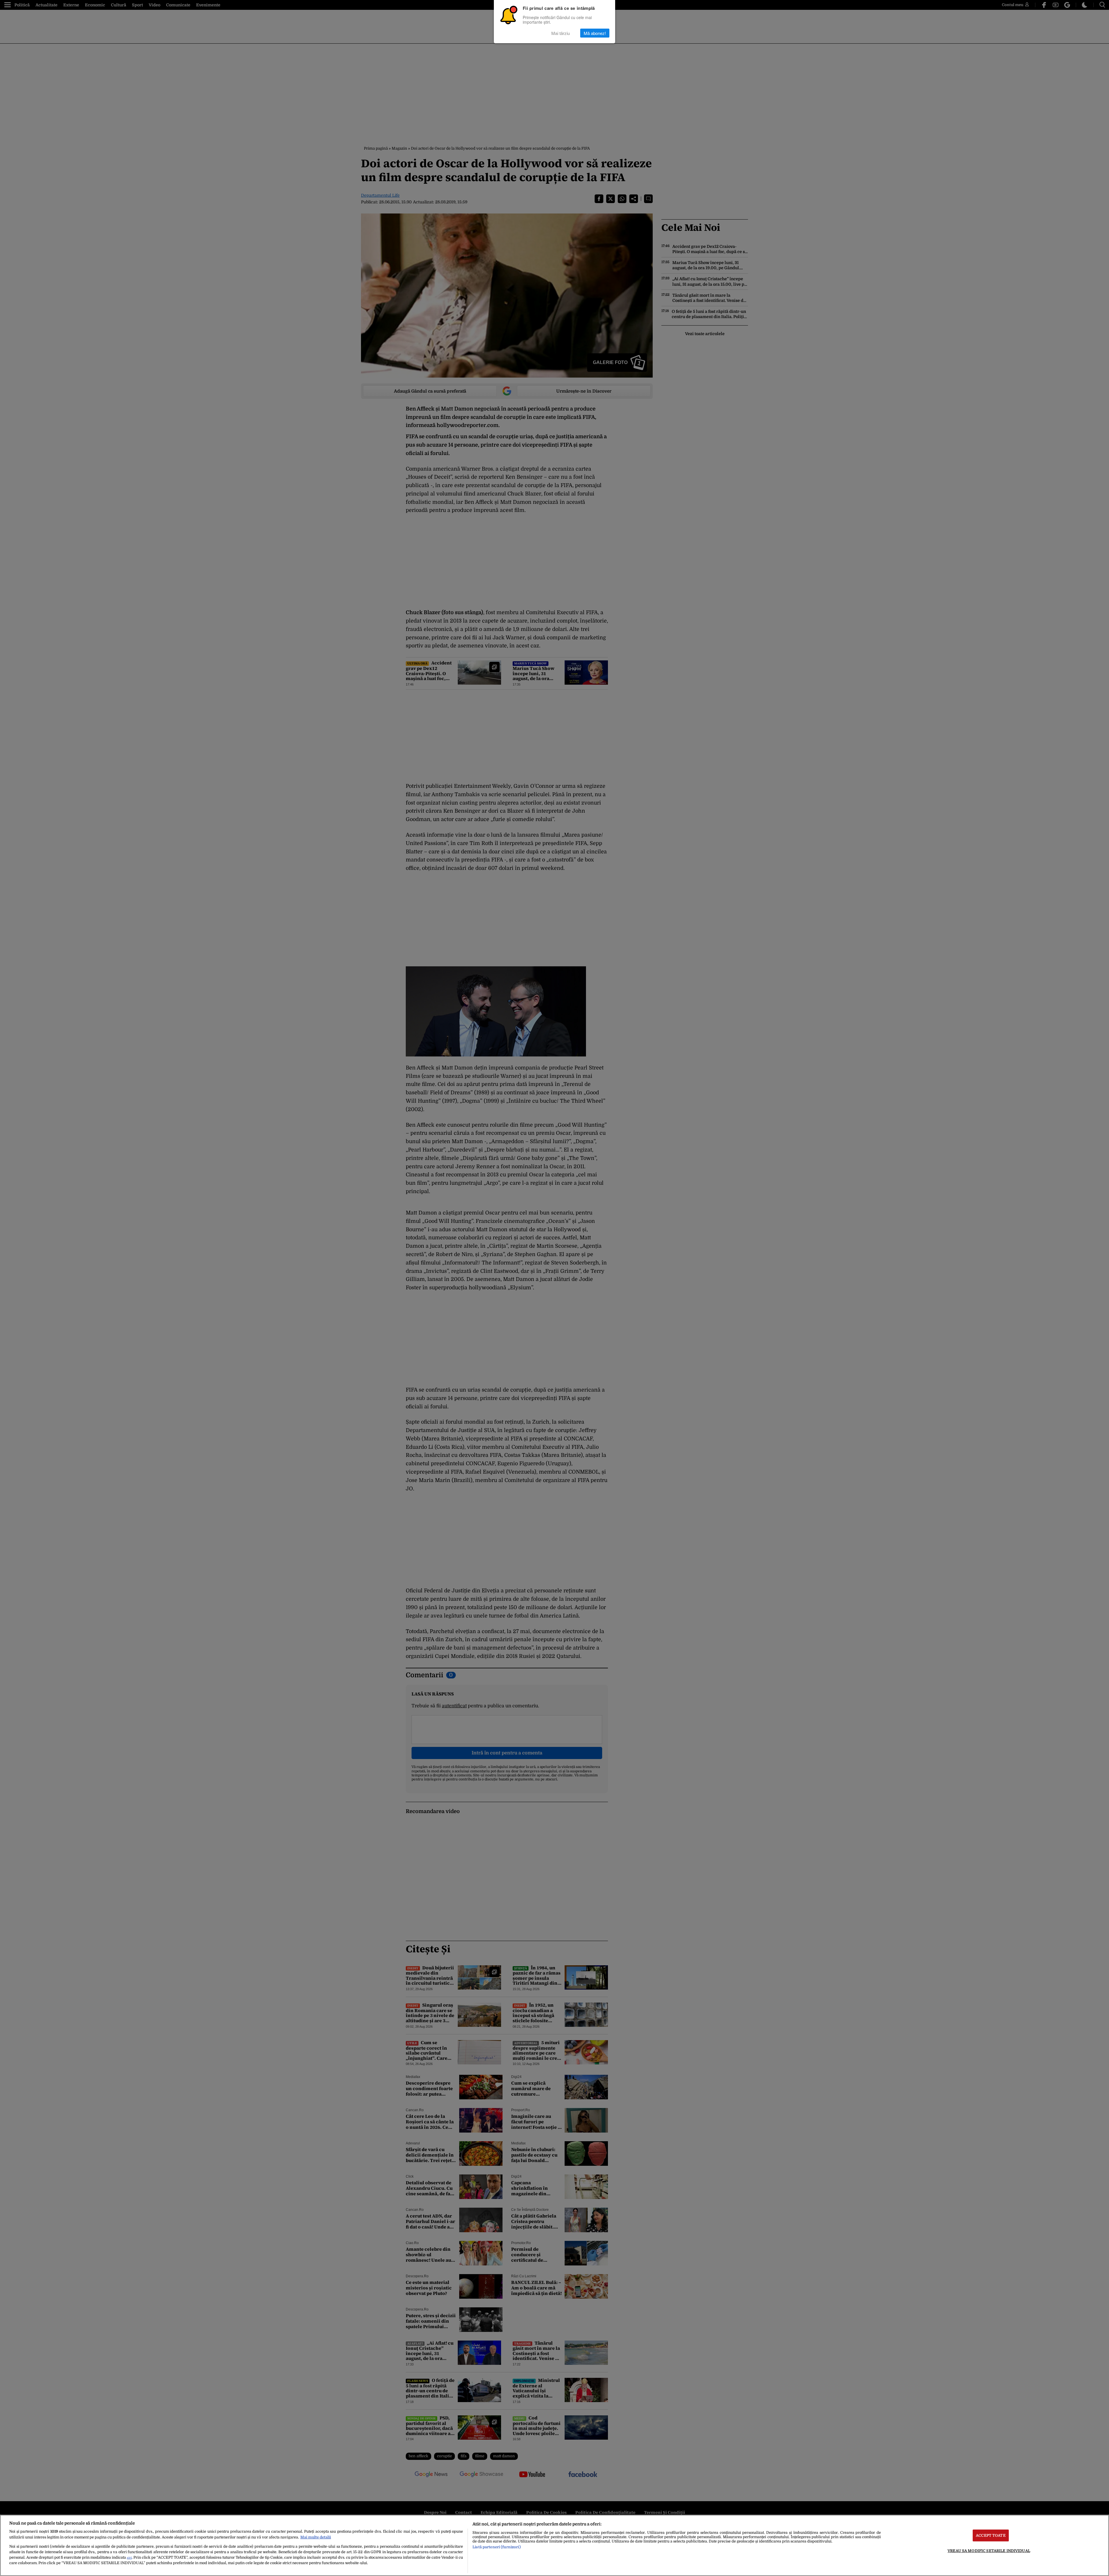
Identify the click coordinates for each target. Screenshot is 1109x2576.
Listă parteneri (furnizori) (496, 2547)
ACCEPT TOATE (991, 2535)
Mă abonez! (595, 33)
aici (129, 2558)
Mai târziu (561, 33)
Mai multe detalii (316, 2537)
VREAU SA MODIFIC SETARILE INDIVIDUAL (989, 2551)
